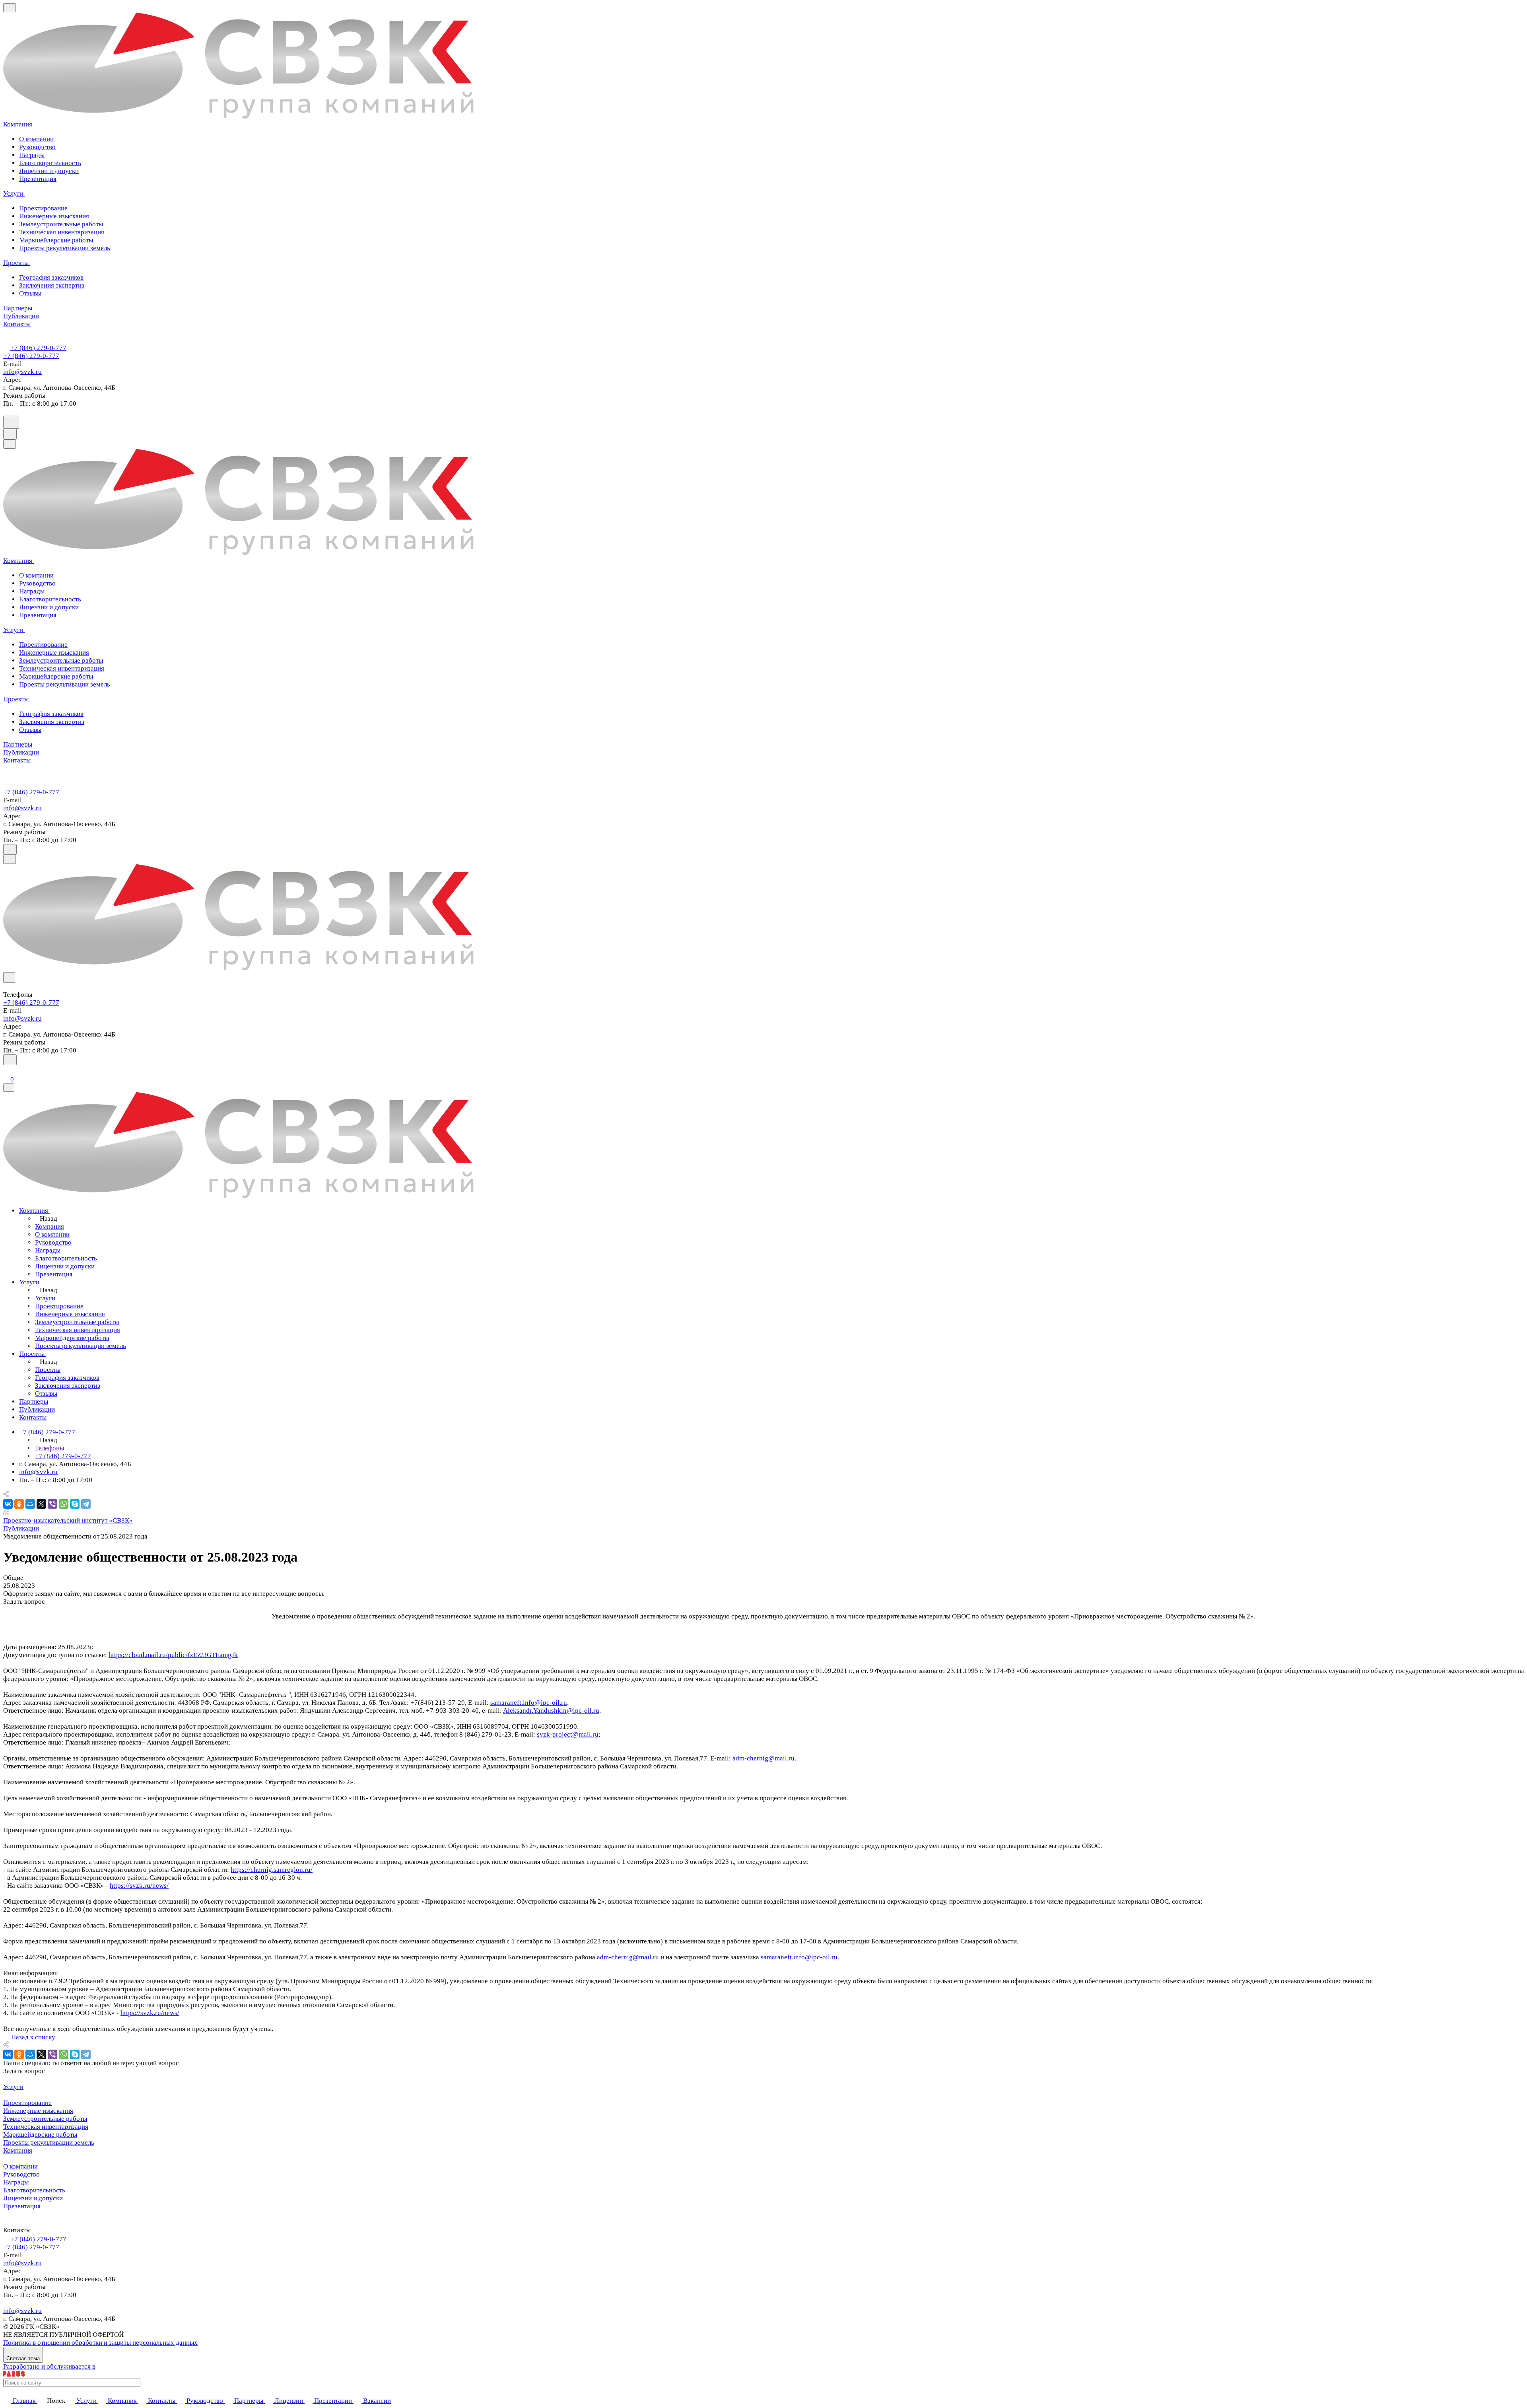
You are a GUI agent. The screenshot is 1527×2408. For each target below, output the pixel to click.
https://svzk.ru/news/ (139, 1886)
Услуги (13, 2087)
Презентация (38, 179)
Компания (18, 2150)
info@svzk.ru (22, 372)
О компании (36, 139)
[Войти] (7, 1070)
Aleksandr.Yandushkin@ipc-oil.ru (551, 1711)
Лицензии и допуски (49, 171)
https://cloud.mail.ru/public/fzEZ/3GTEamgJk (173, 1655)
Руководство (37, 147)
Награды (32, 155)
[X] (41, 1504)
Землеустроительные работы (45, 2119)
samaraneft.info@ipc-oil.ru (529, 1703)
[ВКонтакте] (8, 1504)
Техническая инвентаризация (46, 2127)
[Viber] (52, 1504)
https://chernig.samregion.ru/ (272, 1870)
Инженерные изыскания (38, 2111)
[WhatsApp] (64, 1504)
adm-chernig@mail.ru (763, 1758)
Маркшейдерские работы (40, 2135)
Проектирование (27, 2103)
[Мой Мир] (30, 1504)
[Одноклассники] (19, 1504)
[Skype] (75, 1504)
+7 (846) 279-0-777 (38, 348)
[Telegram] (86, 1504)
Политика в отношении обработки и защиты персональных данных (100, 2343)
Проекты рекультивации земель (49, 2142)
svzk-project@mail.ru (568, 1734)
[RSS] (6, 1512)
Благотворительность (50, 163)
